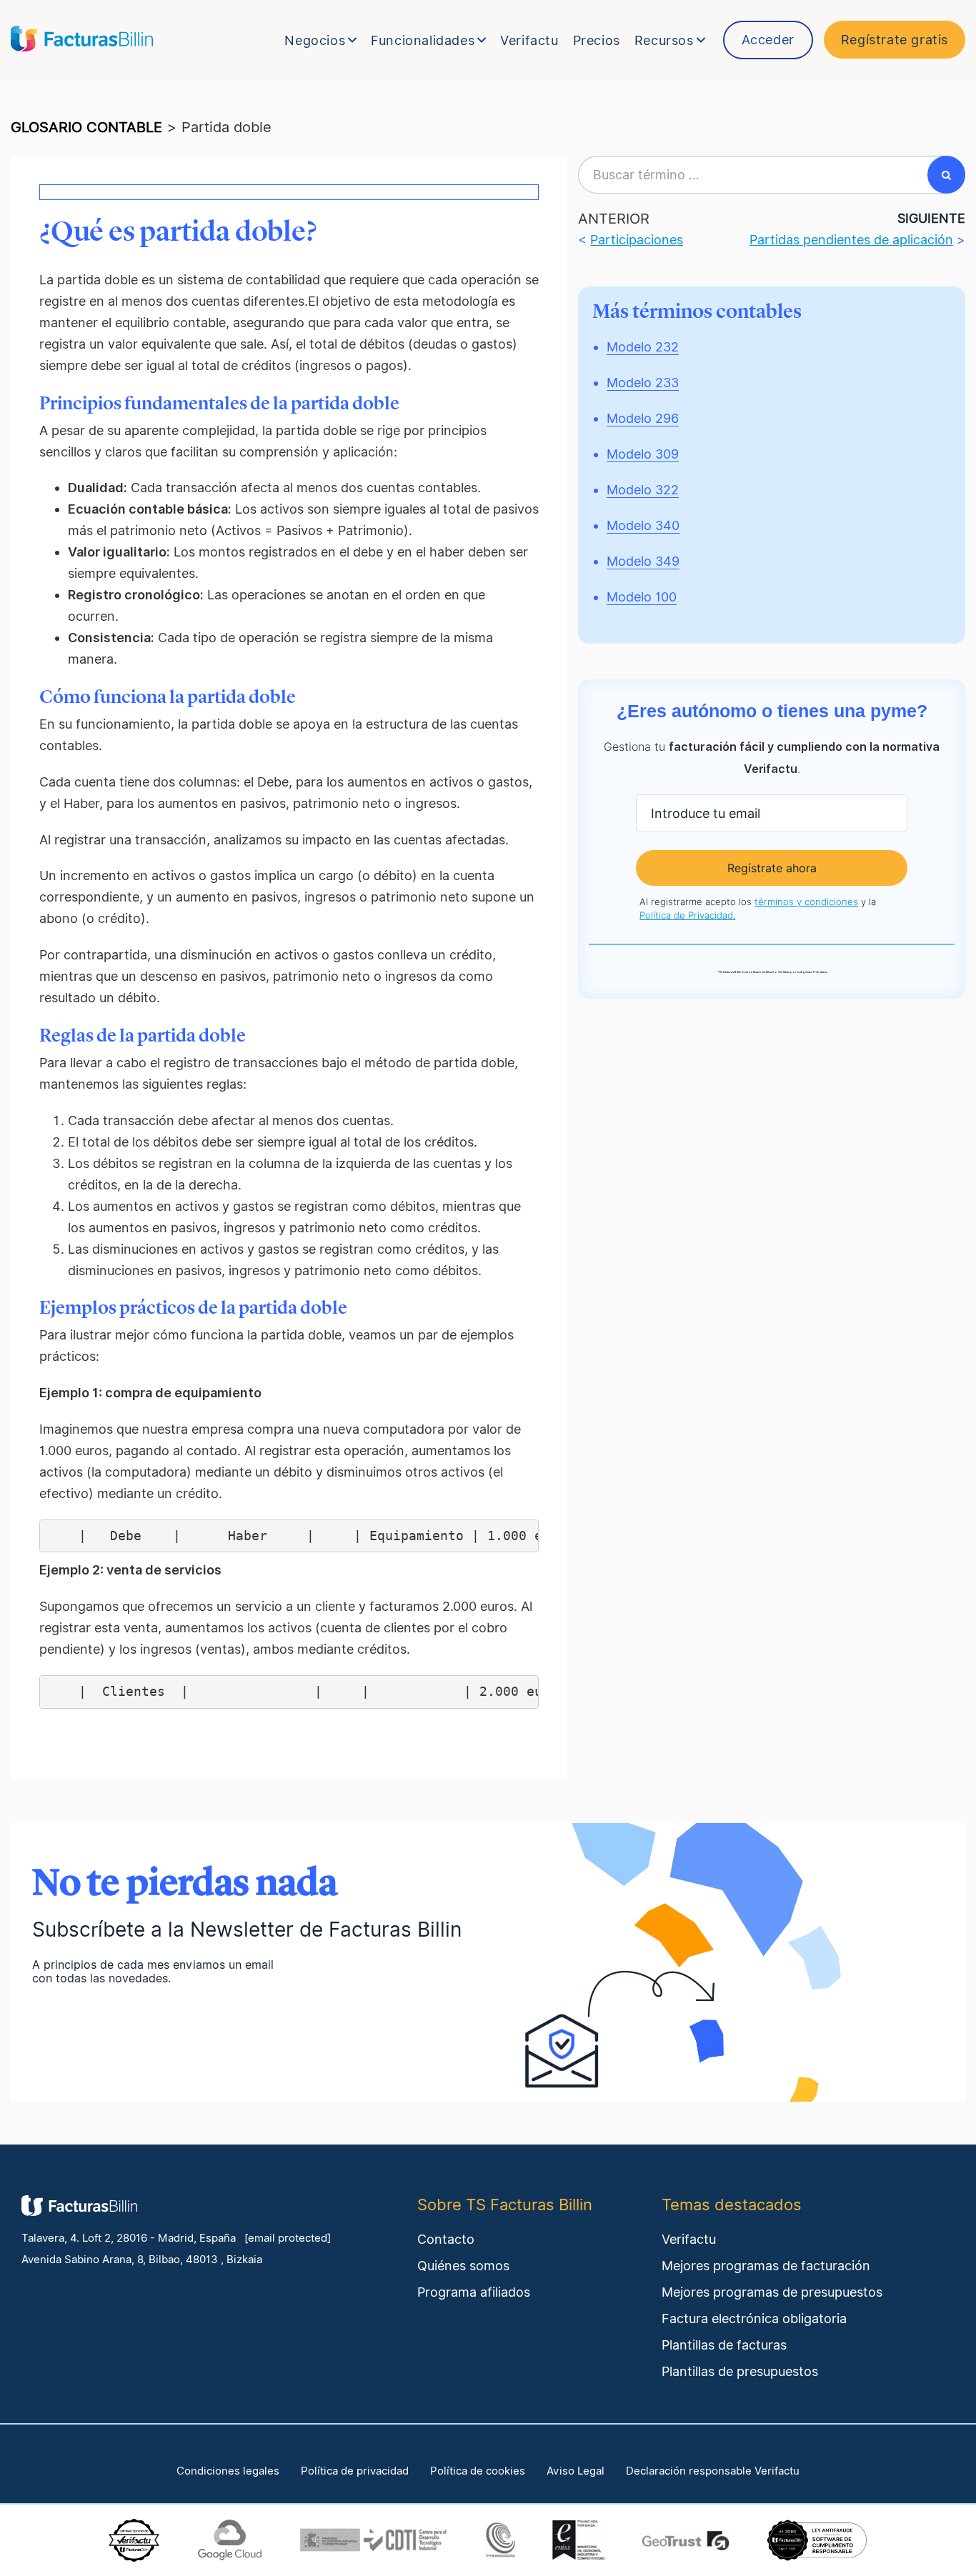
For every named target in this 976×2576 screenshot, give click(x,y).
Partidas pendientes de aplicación (851, 240)
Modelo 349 (643, 561)
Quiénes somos (463, 2266)
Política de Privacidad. (687, 915)
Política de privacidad (355, 2471)
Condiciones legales (228, 2471)
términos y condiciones (806, 902)
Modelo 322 (643, 490)
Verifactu (529, 40)
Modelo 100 (642, 597)
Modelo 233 (643, 383)
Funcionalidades (423, 40)
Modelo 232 (643, 347)
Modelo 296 (643, 418)
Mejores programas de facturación (766, 2266)
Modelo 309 (643, 454)
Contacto (446, 2239)
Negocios (315, 40)
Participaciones (637, 240)
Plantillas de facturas (724, 2345)
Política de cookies (478, 2471)
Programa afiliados (474, 2292)
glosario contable (86, 127)
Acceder (768, 40)
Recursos (664, 40)
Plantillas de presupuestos (740, 2371)
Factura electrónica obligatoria (754, 2318)
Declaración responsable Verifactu (713, 2471)
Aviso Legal (576, 2471)
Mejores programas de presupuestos (772, 2292)
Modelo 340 (643, 525)
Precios (597, 40)
